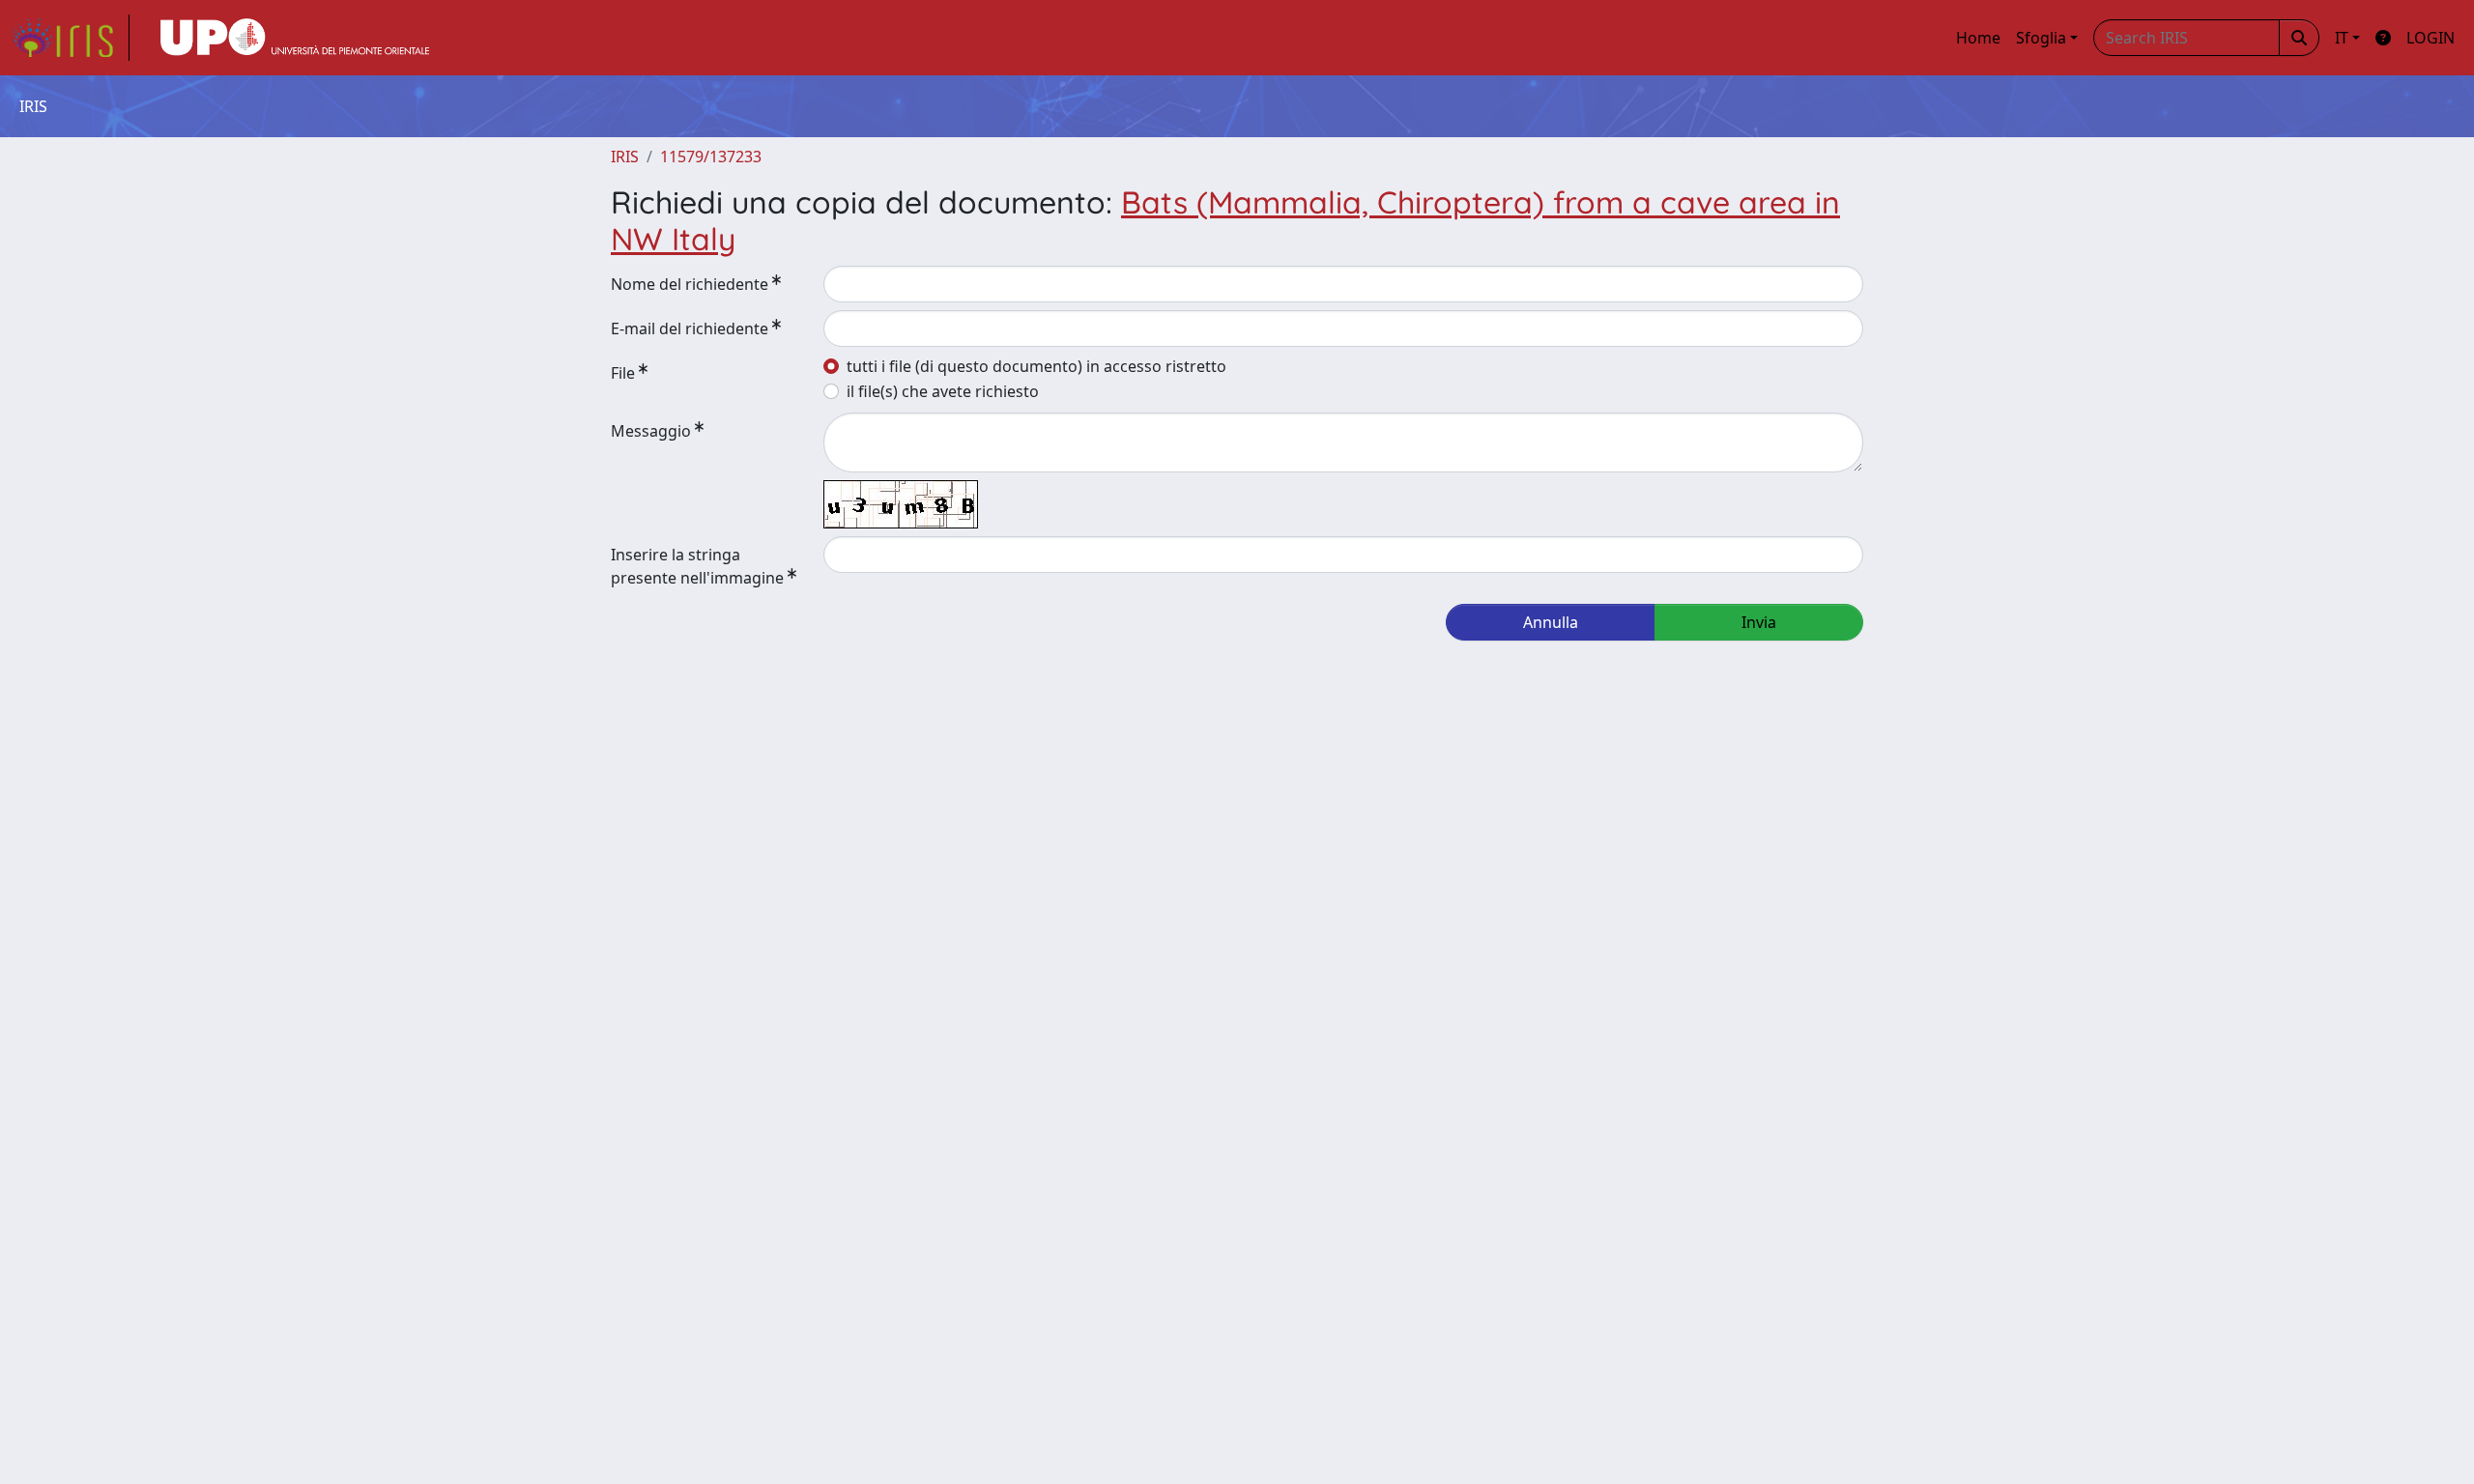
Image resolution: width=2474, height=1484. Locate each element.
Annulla (1551, 622)
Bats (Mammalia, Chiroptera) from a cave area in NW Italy (1225, 220)
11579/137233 (711, 157)
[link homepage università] (295, 38)
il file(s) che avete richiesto (943, 391)
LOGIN (2431, 38)
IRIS (625, 157)
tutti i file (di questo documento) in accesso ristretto (1036, 366)
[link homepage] (71, 38)
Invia (1759, 622)
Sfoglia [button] (2041, 38)
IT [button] (2342, 38)
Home (1978, 38)
